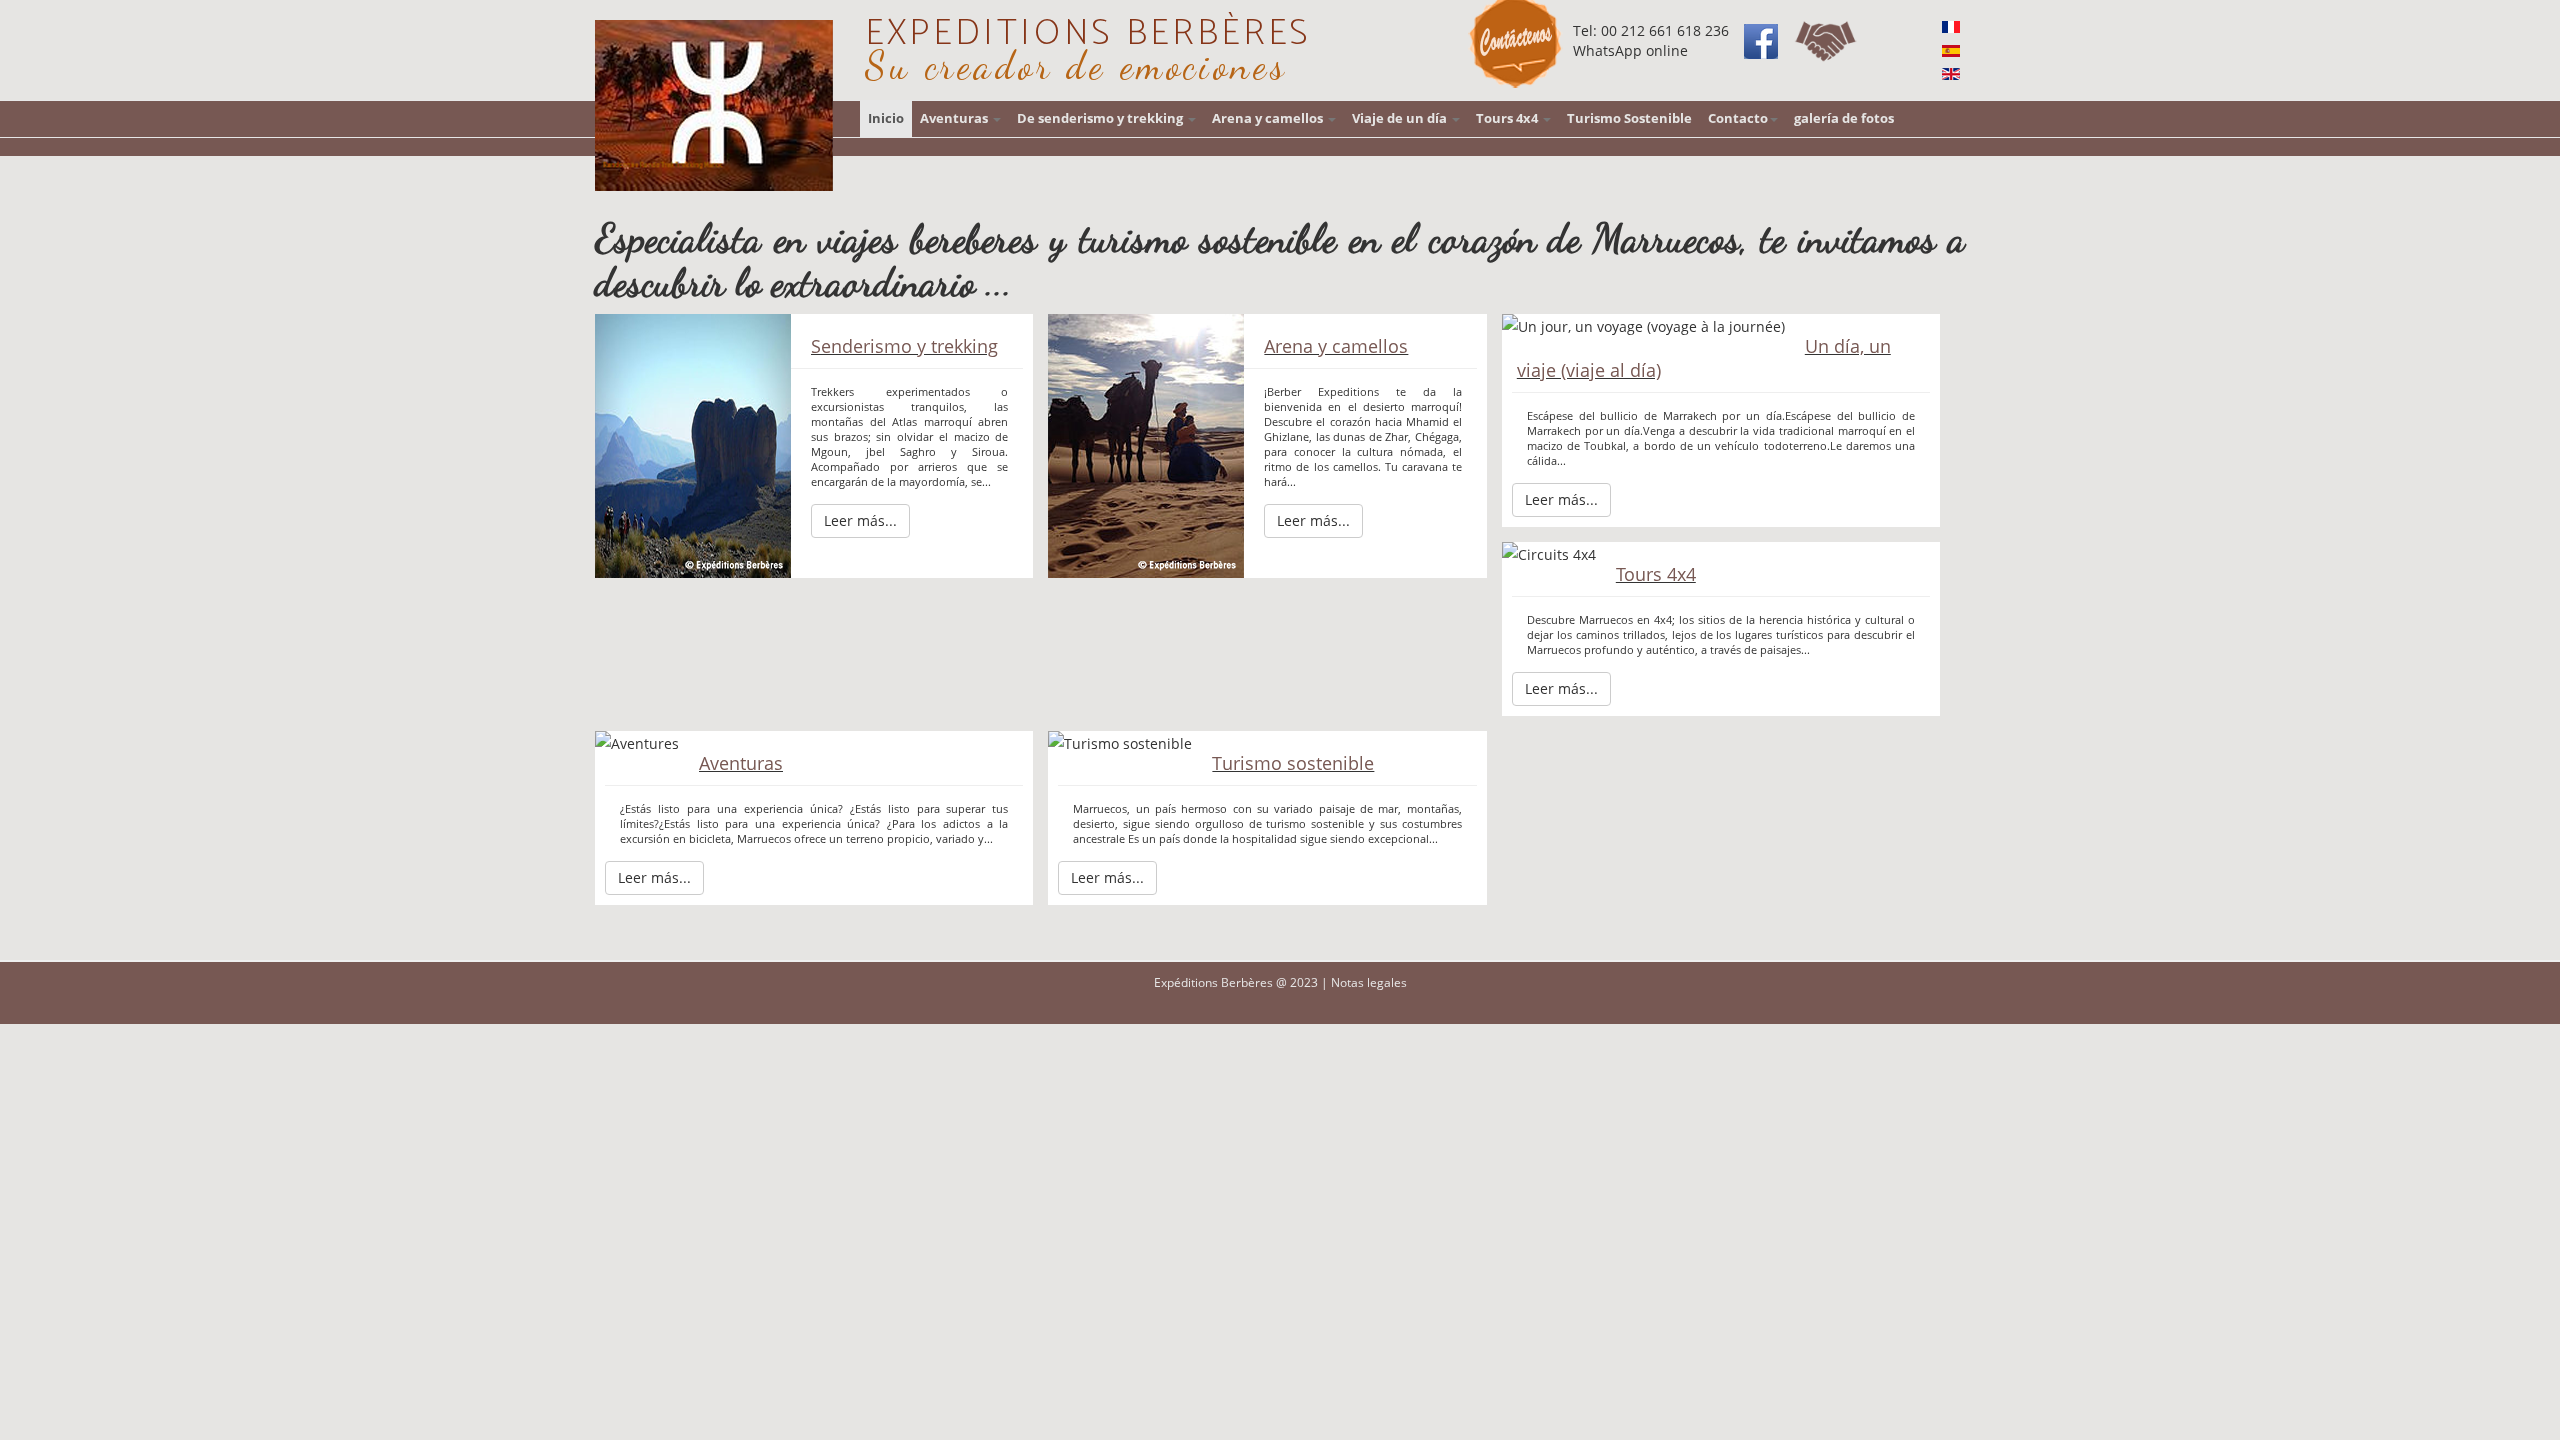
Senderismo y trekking (904, 346)
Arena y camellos (1269, 118)
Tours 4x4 (1508, 118)
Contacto (1738, 118)
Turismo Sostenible (1629, 118)
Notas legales (1369, 982)
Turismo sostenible (1293, 763)
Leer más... (860, 520)
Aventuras (955, 118)
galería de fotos (1844, 118)
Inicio (886, 118)
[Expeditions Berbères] (714, 105)
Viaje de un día (1401, 118)
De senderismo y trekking (1101, 118)
